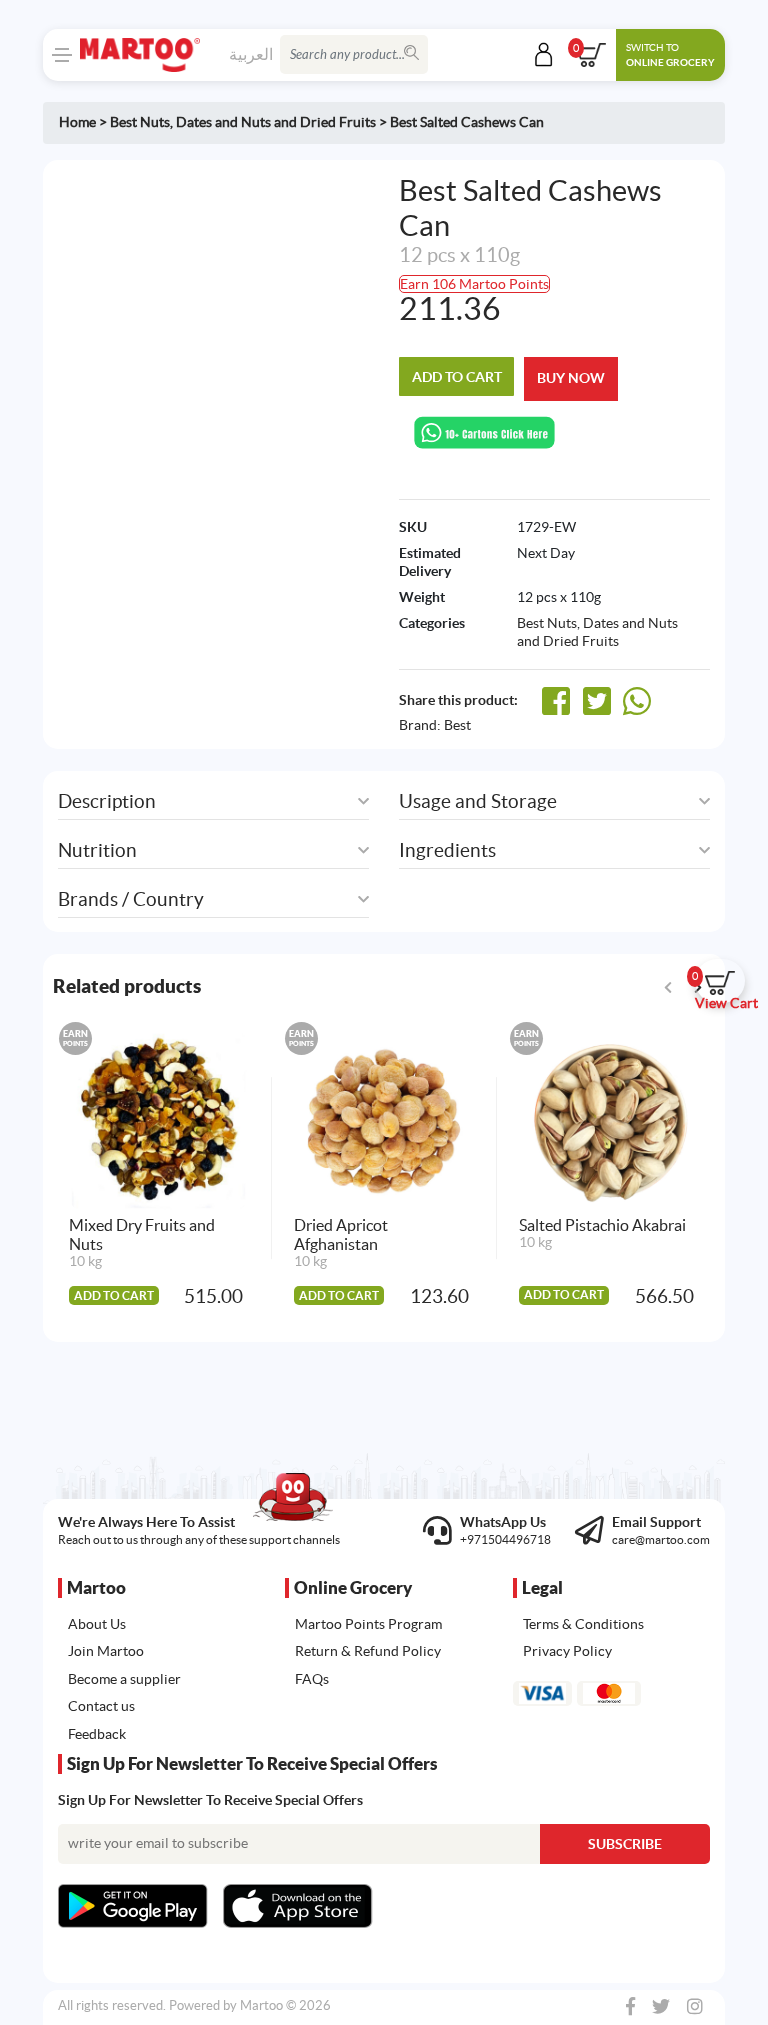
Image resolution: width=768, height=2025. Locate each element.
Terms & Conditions (583, 1624)
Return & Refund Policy (368, 1651)
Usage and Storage (478, 801)
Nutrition (97, 850)
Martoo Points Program (368, 1624)
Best (457, 725)
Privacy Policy (567, 1651)
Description (107, 801)
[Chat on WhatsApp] (484, 431)
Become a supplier (124, 1679)
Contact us (101, 1706)
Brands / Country (131, 899)
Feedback (97, 1734)
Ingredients (447, 850)
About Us (97, 1624)
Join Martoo (106, 1651)
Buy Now (571, 378)
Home (77, 122)
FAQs (312, 1679)
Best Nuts (140, 122)
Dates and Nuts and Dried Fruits (276, 122)
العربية (251, 54)
